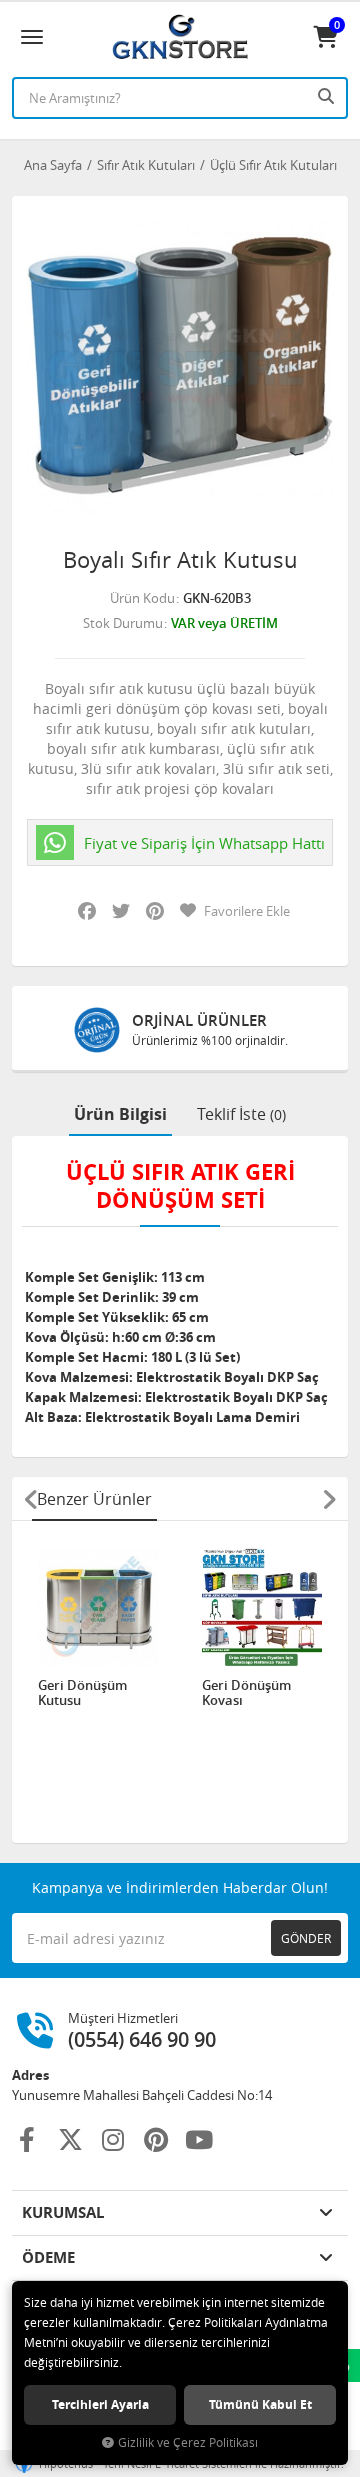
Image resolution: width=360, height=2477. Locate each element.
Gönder (306, 1938)
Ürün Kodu (142, 598)
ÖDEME (48, 2257)
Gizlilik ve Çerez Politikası (188, 2442)
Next (329, 1499)
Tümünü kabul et (260, 2404)
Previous (31, 1499)
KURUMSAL (63, 2212)
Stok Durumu (123, 623)
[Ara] (328, 96)
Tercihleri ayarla (100, 2404)
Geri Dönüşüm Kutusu (82, 1693)
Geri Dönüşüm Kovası (246, 1693)
